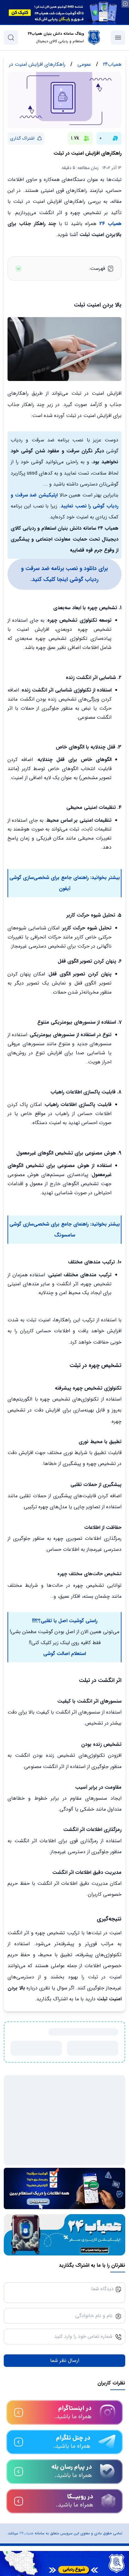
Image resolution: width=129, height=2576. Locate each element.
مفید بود (97, 2048)
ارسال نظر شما (65, 2389)
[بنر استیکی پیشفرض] (64, 2563)
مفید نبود (41, 2048)
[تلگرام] (64, 2453)
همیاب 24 (109, 224)
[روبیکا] (64, 2512)
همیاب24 (26, 2544)
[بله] (64, 2482)
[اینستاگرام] (64, 2423)
